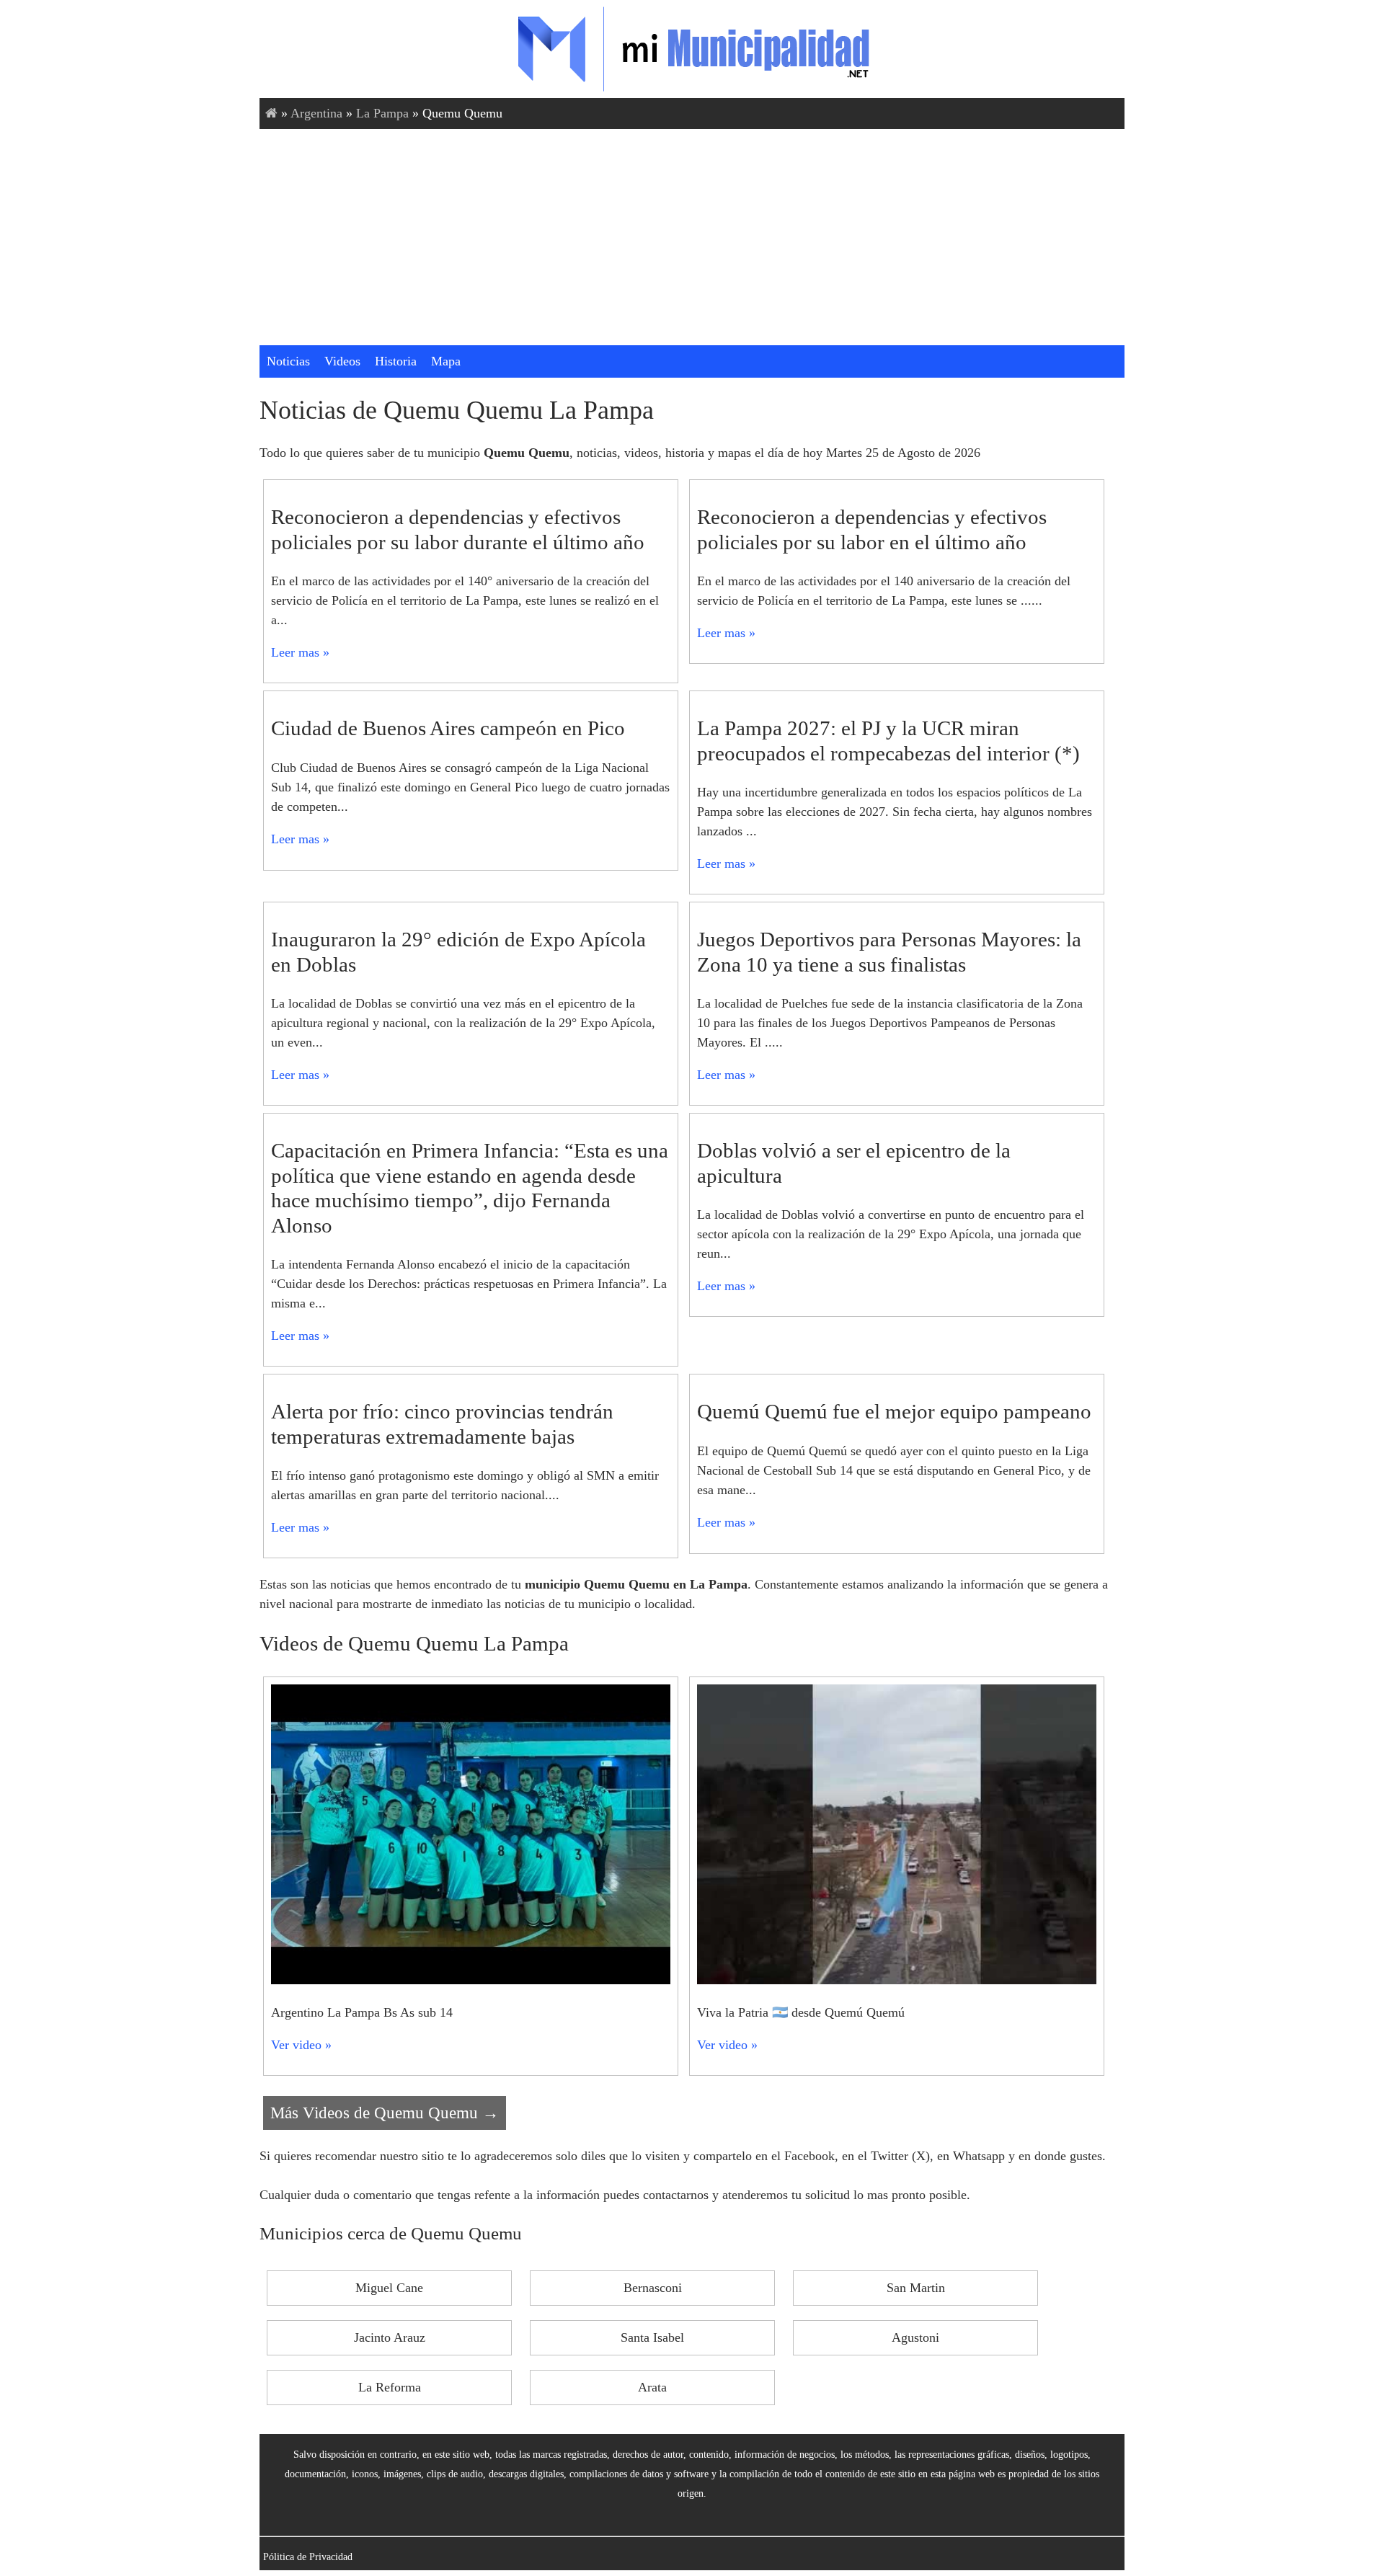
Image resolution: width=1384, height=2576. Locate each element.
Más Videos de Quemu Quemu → (385, 2113)
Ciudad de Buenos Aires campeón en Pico (448, 728)
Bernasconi (653, 2288)
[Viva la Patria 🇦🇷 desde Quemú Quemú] (897, 1980)
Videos (342, 361)
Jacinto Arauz (390, 2337)
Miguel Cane (389, 2288)
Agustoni (915, 2337)
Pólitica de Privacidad (308, 2557)
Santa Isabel (652, 2337)
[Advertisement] (692, 237)
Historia (396, 361)
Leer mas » (300, 652)
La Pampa (382, 113)
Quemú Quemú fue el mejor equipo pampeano (894, 1411)
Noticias (288, 361)
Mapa (446, 361)
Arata (652, 2387)
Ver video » (301, 2045)
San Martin (916, 2288)
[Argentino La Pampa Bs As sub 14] (471, 1980)
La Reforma (390, 2387)
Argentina (316, 113)
